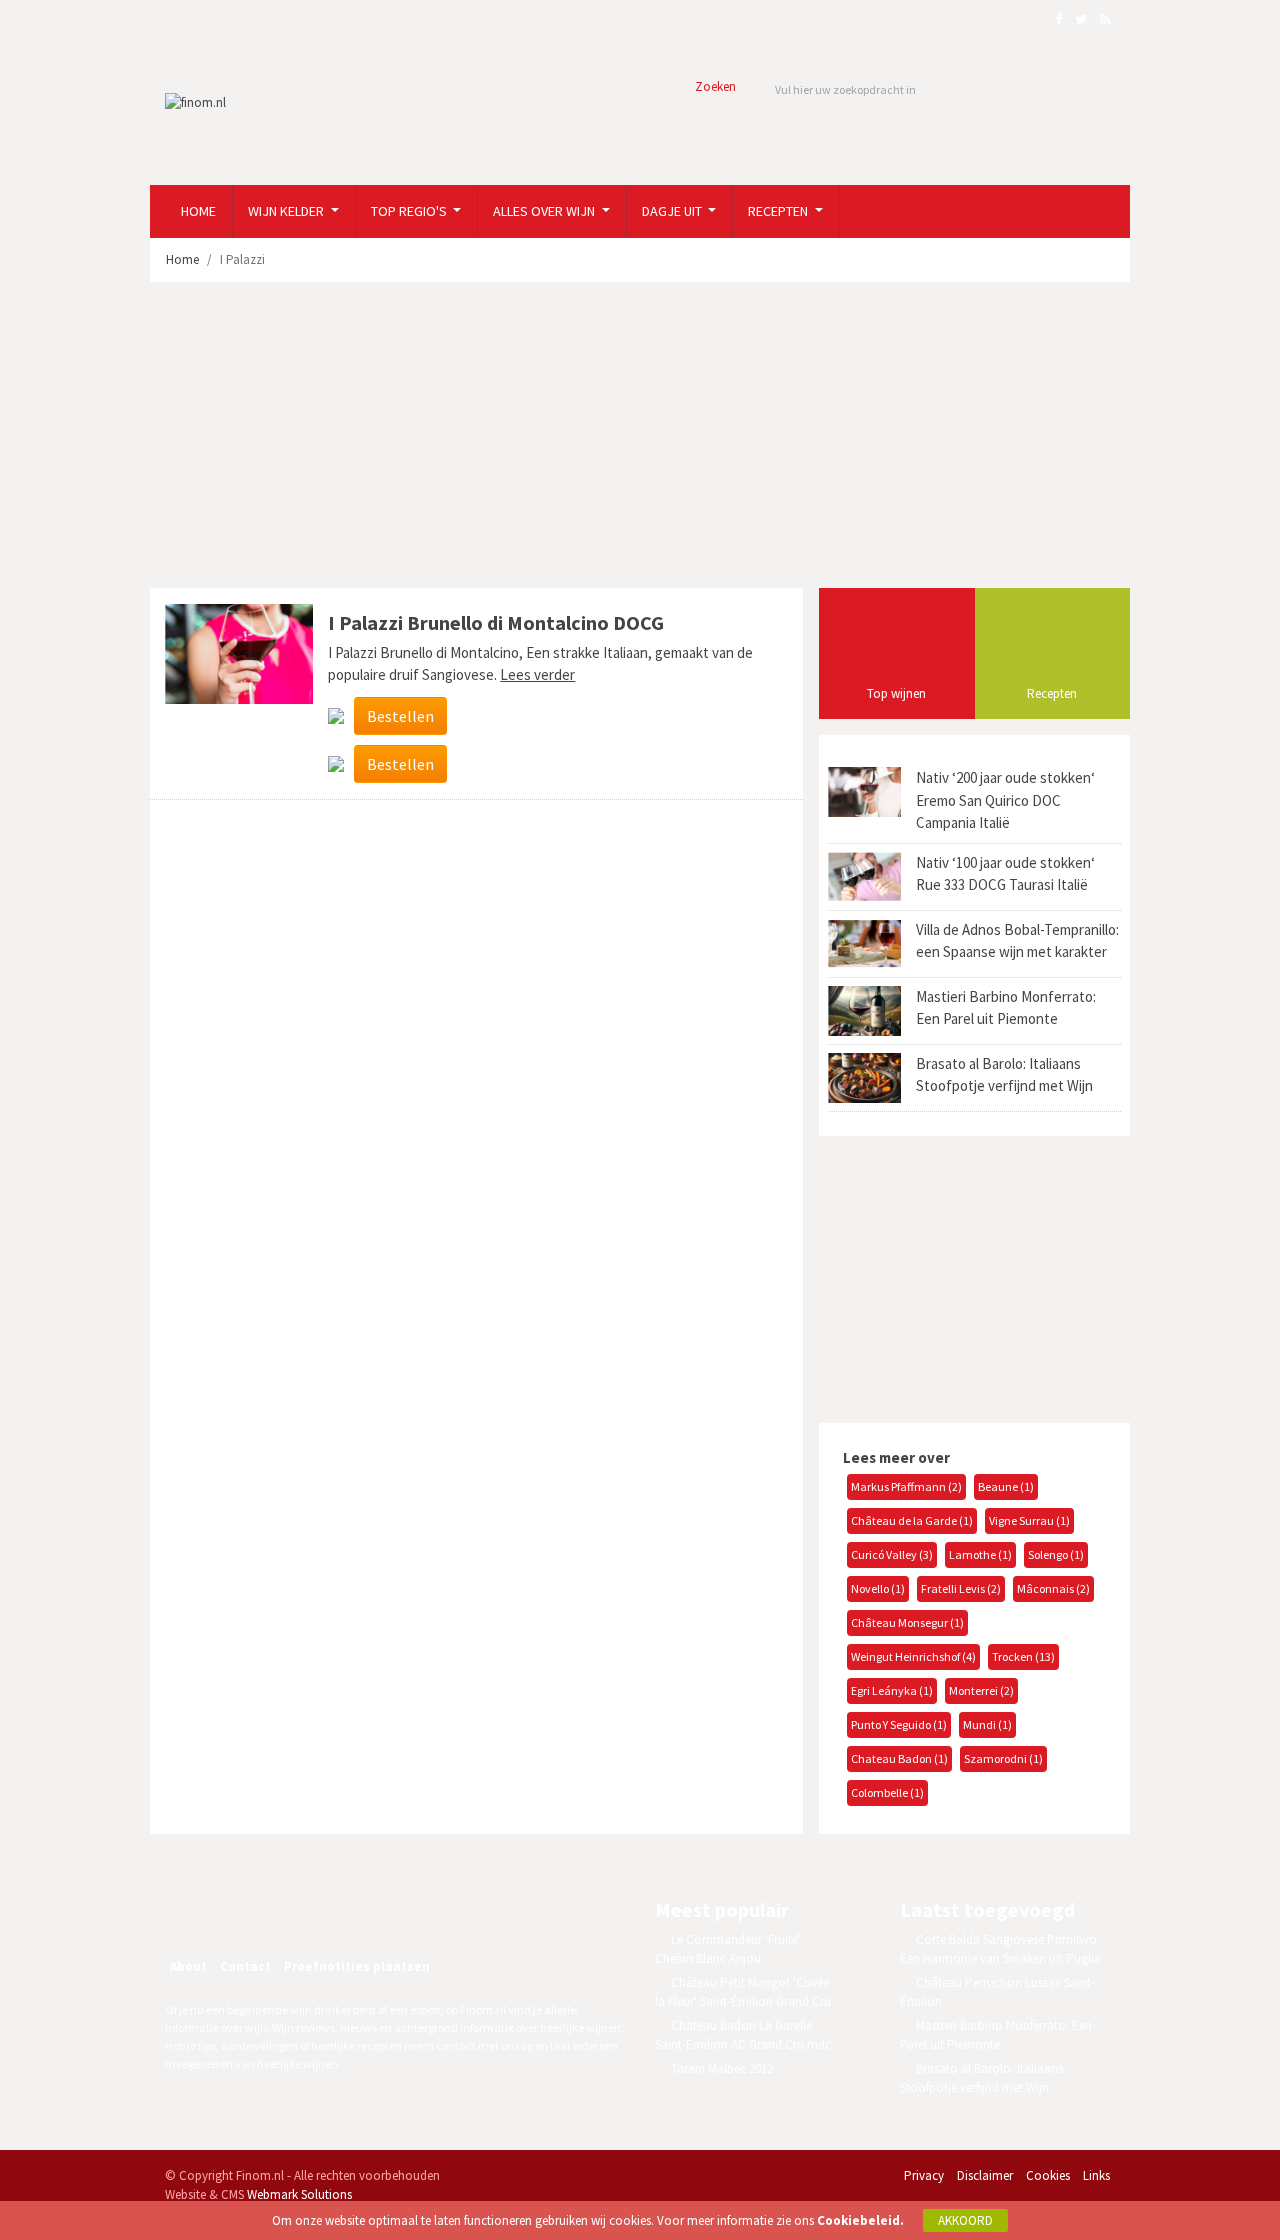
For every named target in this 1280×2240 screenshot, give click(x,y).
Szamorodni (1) (1003, 1758)
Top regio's (410, 211)
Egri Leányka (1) (892, 1690)
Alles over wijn (545, 211)
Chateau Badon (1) (899, 1758)
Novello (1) (878, 1588)
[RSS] (324, 1913)
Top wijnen (896, 693)
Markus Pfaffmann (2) (906, 1486)
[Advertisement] (640, 438)
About (188, 1966)
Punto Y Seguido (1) (899, 1724)
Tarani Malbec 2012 (722, 2068)
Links (1096, 2175)
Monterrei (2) (981, 1690)
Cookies (1048, 2175)
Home (198, 211)
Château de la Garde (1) (912, 1520)
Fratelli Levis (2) (961, 1588)
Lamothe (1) (980, 1554)
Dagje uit (673, 211)
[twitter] (281, 1913)
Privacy (924, 2175)
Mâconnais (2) (1053, 1588)
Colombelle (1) (887, 1792)
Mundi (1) (987, 1724)
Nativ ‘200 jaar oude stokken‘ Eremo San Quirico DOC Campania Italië (1005, 800)
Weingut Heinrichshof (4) (913, 1656)
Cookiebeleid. (860, 2220)
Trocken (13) (1023, 1656)
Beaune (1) (1006, 1486)
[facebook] (238, 1913)
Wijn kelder (287, 211)
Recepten (779, 211)
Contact (245, 1966)
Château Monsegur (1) (907, 1622)
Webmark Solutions (299, 2194)
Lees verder (537, 674)
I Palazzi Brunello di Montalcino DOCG (496, 622)
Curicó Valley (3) (892, 1554)
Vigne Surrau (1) (1029, 1520)
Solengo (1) (1056, 1554)
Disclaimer (985, 2175)
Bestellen (400, 716)
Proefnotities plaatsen (357, 1966)
